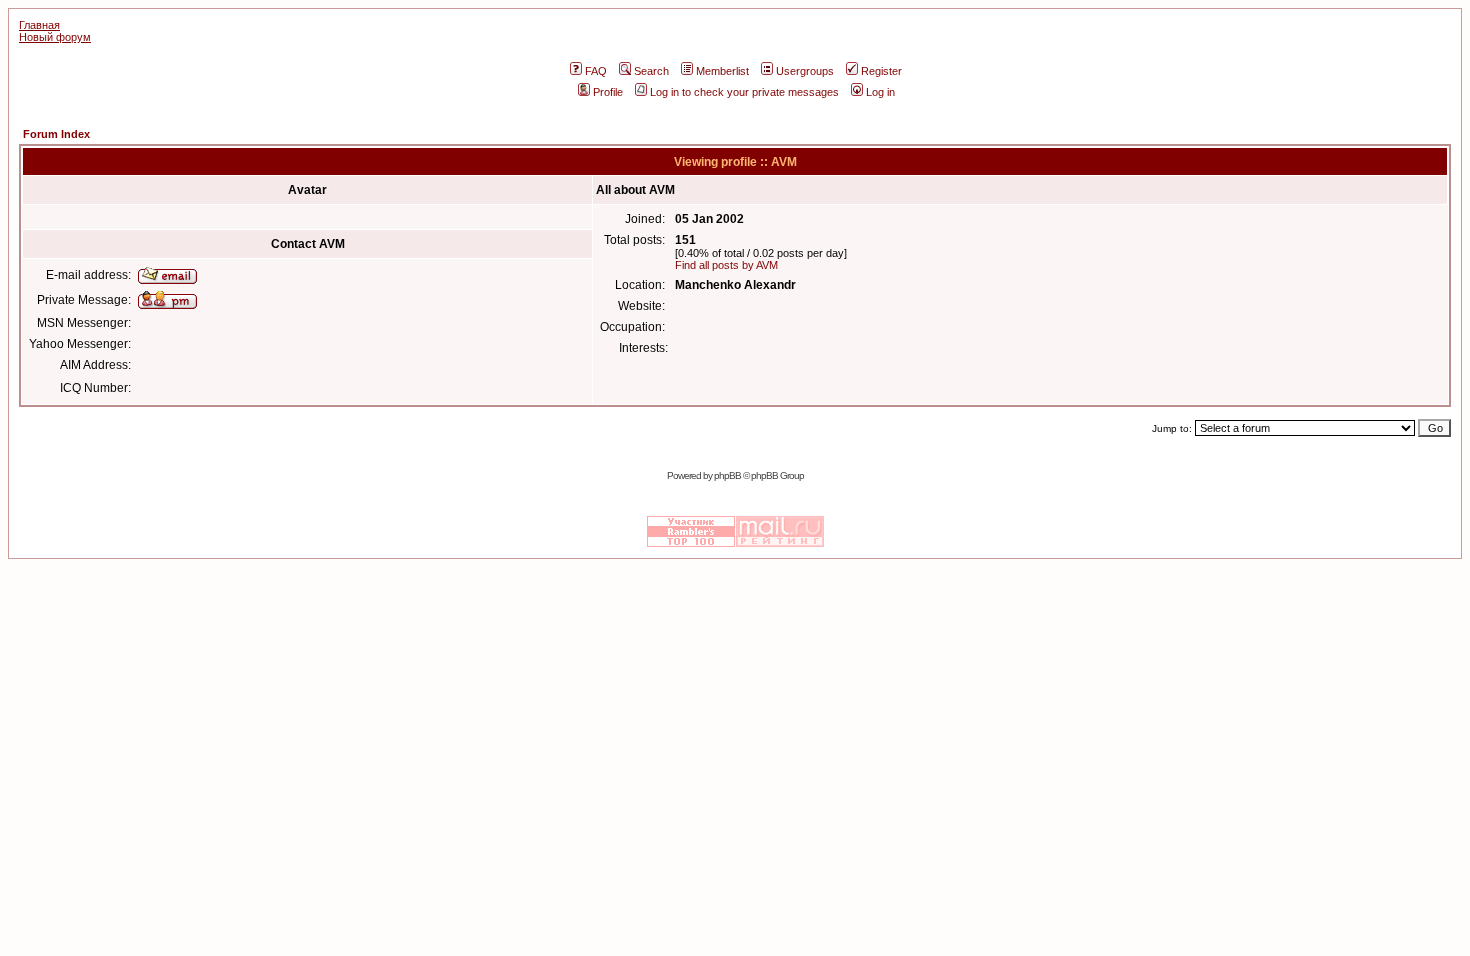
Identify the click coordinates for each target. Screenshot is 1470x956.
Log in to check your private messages (744, 92)
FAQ (596, 71)
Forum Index (56, 134)
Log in (880, 92)
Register (881, 71)
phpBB (727, 475)
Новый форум (55, 37)
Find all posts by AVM (726, 265)
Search (651, 71)
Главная (39, 25)
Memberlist (722, 71)
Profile (608, 92)
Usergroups (805, 71)
